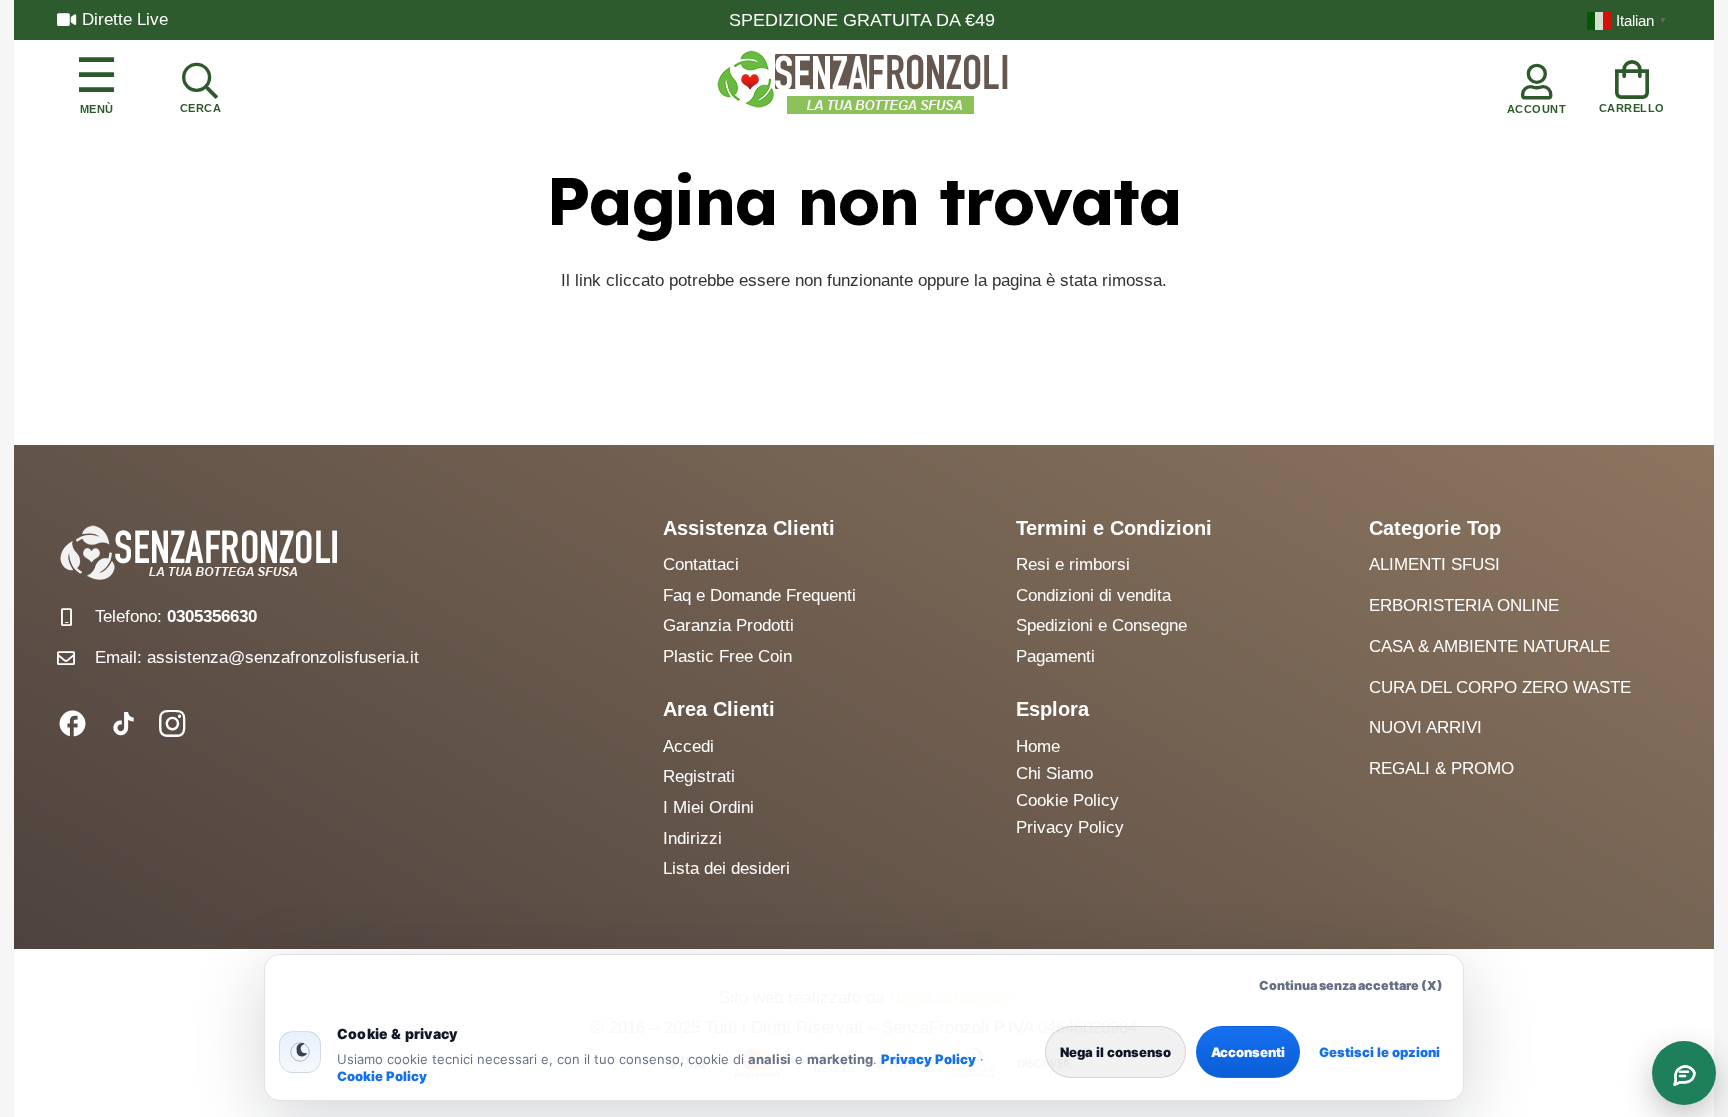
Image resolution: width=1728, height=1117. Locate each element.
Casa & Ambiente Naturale (1489, 646)
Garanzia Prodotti (728, 625)
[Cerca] (200, 84)
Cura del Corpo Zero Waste (1500, 687)
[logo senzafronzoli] (864, 84)
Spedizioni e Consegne (1101, 625)
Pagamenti (1055, 656)
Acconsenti (1248, 1052)
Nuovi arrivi (1425, 727)
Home (1038, 746)
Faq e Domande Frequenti (759, 595)
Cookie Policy (382, 1076)
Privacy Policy (928, 1059)
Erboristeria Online (1464, 605)
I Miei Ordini (708, 807)
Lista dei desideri (726, 868)
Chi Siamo (1054, 773)
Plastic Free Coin (727, 656)
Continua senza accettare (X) (1351, 985)
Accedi (688, 746)
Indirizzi (692, 838)
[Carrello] (1632, 83)
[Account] (1537, 84)
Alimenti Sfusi (1434, 564)
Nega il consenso (1115, 1052)
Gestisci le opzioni (1379, 1052)
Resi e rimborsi (1073, 564)
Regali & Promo (1441, 768)
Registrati (699, 776)
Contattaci (701, 564)
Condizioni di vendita (1093, 595)
